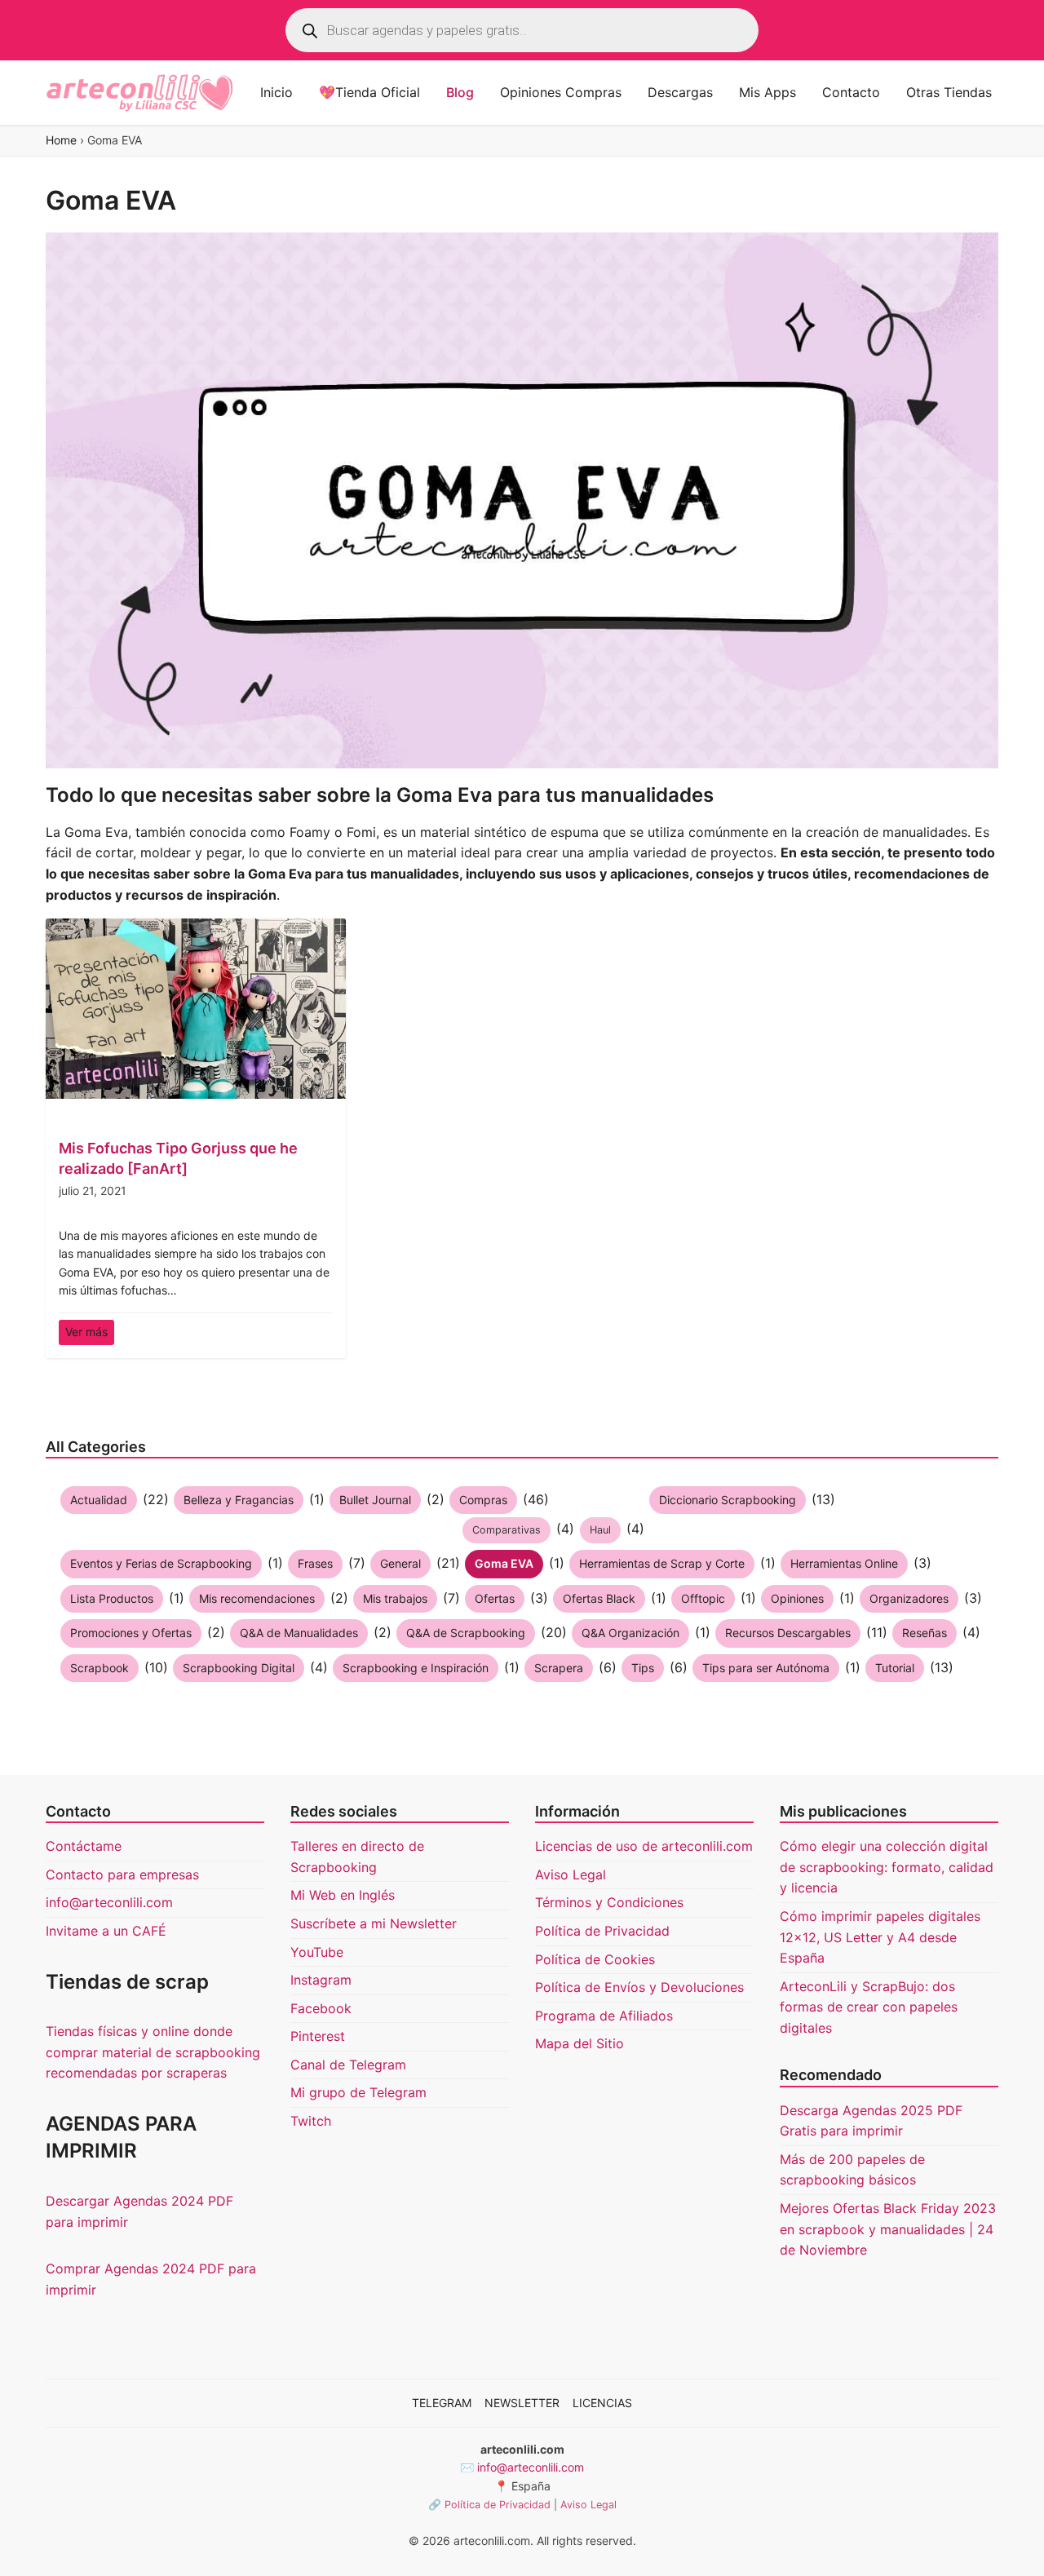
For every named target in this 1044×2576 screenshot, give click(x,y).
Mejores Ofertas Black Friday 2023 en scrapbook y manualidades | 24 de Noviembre (888, 2229)
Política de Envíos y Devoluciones (639, 1987)
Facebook (321, 2008)
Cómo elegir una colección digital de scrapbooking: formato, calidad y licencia (887, 1867)
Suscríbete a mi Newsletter (374, 1923)
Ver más (86, 1332)
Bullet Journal (375, 1500)
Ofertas (495, 1598)
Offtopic (703, 1598)
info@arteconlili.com (109, 1902)
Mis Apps (768, 92)
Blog (460, 92)
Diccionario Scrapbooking (728, 1500)
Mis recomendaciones (257, 1598)
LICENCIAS (602, 2403)
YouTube (317, 1952)
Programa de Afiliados (604, 2016)
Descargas (680, 92)
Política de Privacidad (602, 1931)
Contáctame (84, 1846)
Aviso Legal (571, 1874)
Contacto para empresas (122, 1874)
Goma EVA (504, 1563)
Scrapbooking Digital (239, 1668)
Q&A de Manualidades (299, 1633)
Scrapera (559, 1668)
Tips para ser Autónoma (766, 1668)
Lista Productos (112, 1598)
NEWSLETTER (522, 2403)
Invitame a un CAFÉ (106, 1931)
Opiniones (797, 1598)
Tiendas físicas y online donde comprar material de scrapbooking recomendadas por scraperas (153, 2052)
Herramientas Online (844, 1563)
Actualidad (99, 1500)
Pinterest (318, 2036)
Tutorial (895, 1668)
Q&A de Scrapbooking (466, 1633)
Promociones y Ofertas (131, 1633)
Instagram (321, 1980)
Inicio (276, 92)
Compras (483, 1500)
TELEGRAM (442, 2403)
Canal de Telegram (348, 2065)
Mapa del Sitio (580, 2043)
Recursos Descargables (788, 1633)
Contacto (851, 92)
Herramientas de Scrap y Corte (662, 1563)
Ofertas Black (599, 1598)
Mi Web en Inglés (343, 1895)
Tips (643, 1668)
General (400, 1563)
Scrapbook (100, 1668)
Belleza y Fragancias (239, 1500)
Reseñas (925, 1633)
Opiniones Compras (561, 92)
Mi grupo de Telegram (358, 2092)
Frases (315, 1563)
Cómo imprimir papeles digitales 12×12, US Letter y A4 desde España (880, 1937)
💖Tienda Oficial (369, 92)
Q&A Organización (630, 1633)
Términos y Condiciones (609, 1902)
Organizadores (909, 1598)
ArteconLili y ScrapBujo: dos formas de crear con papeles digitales (869, 2007)
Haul (600, 1530)
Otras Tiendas (949, 92)
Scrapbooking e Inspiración (416, 1668)
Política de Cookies (595, 1959)
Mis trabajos (395, 1598)
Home (61, 140)
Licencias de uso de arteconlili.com (644, 1846)
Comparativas (507, 1530)
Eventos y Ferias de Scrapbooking (161, 1563)
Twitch (311, 2121)
